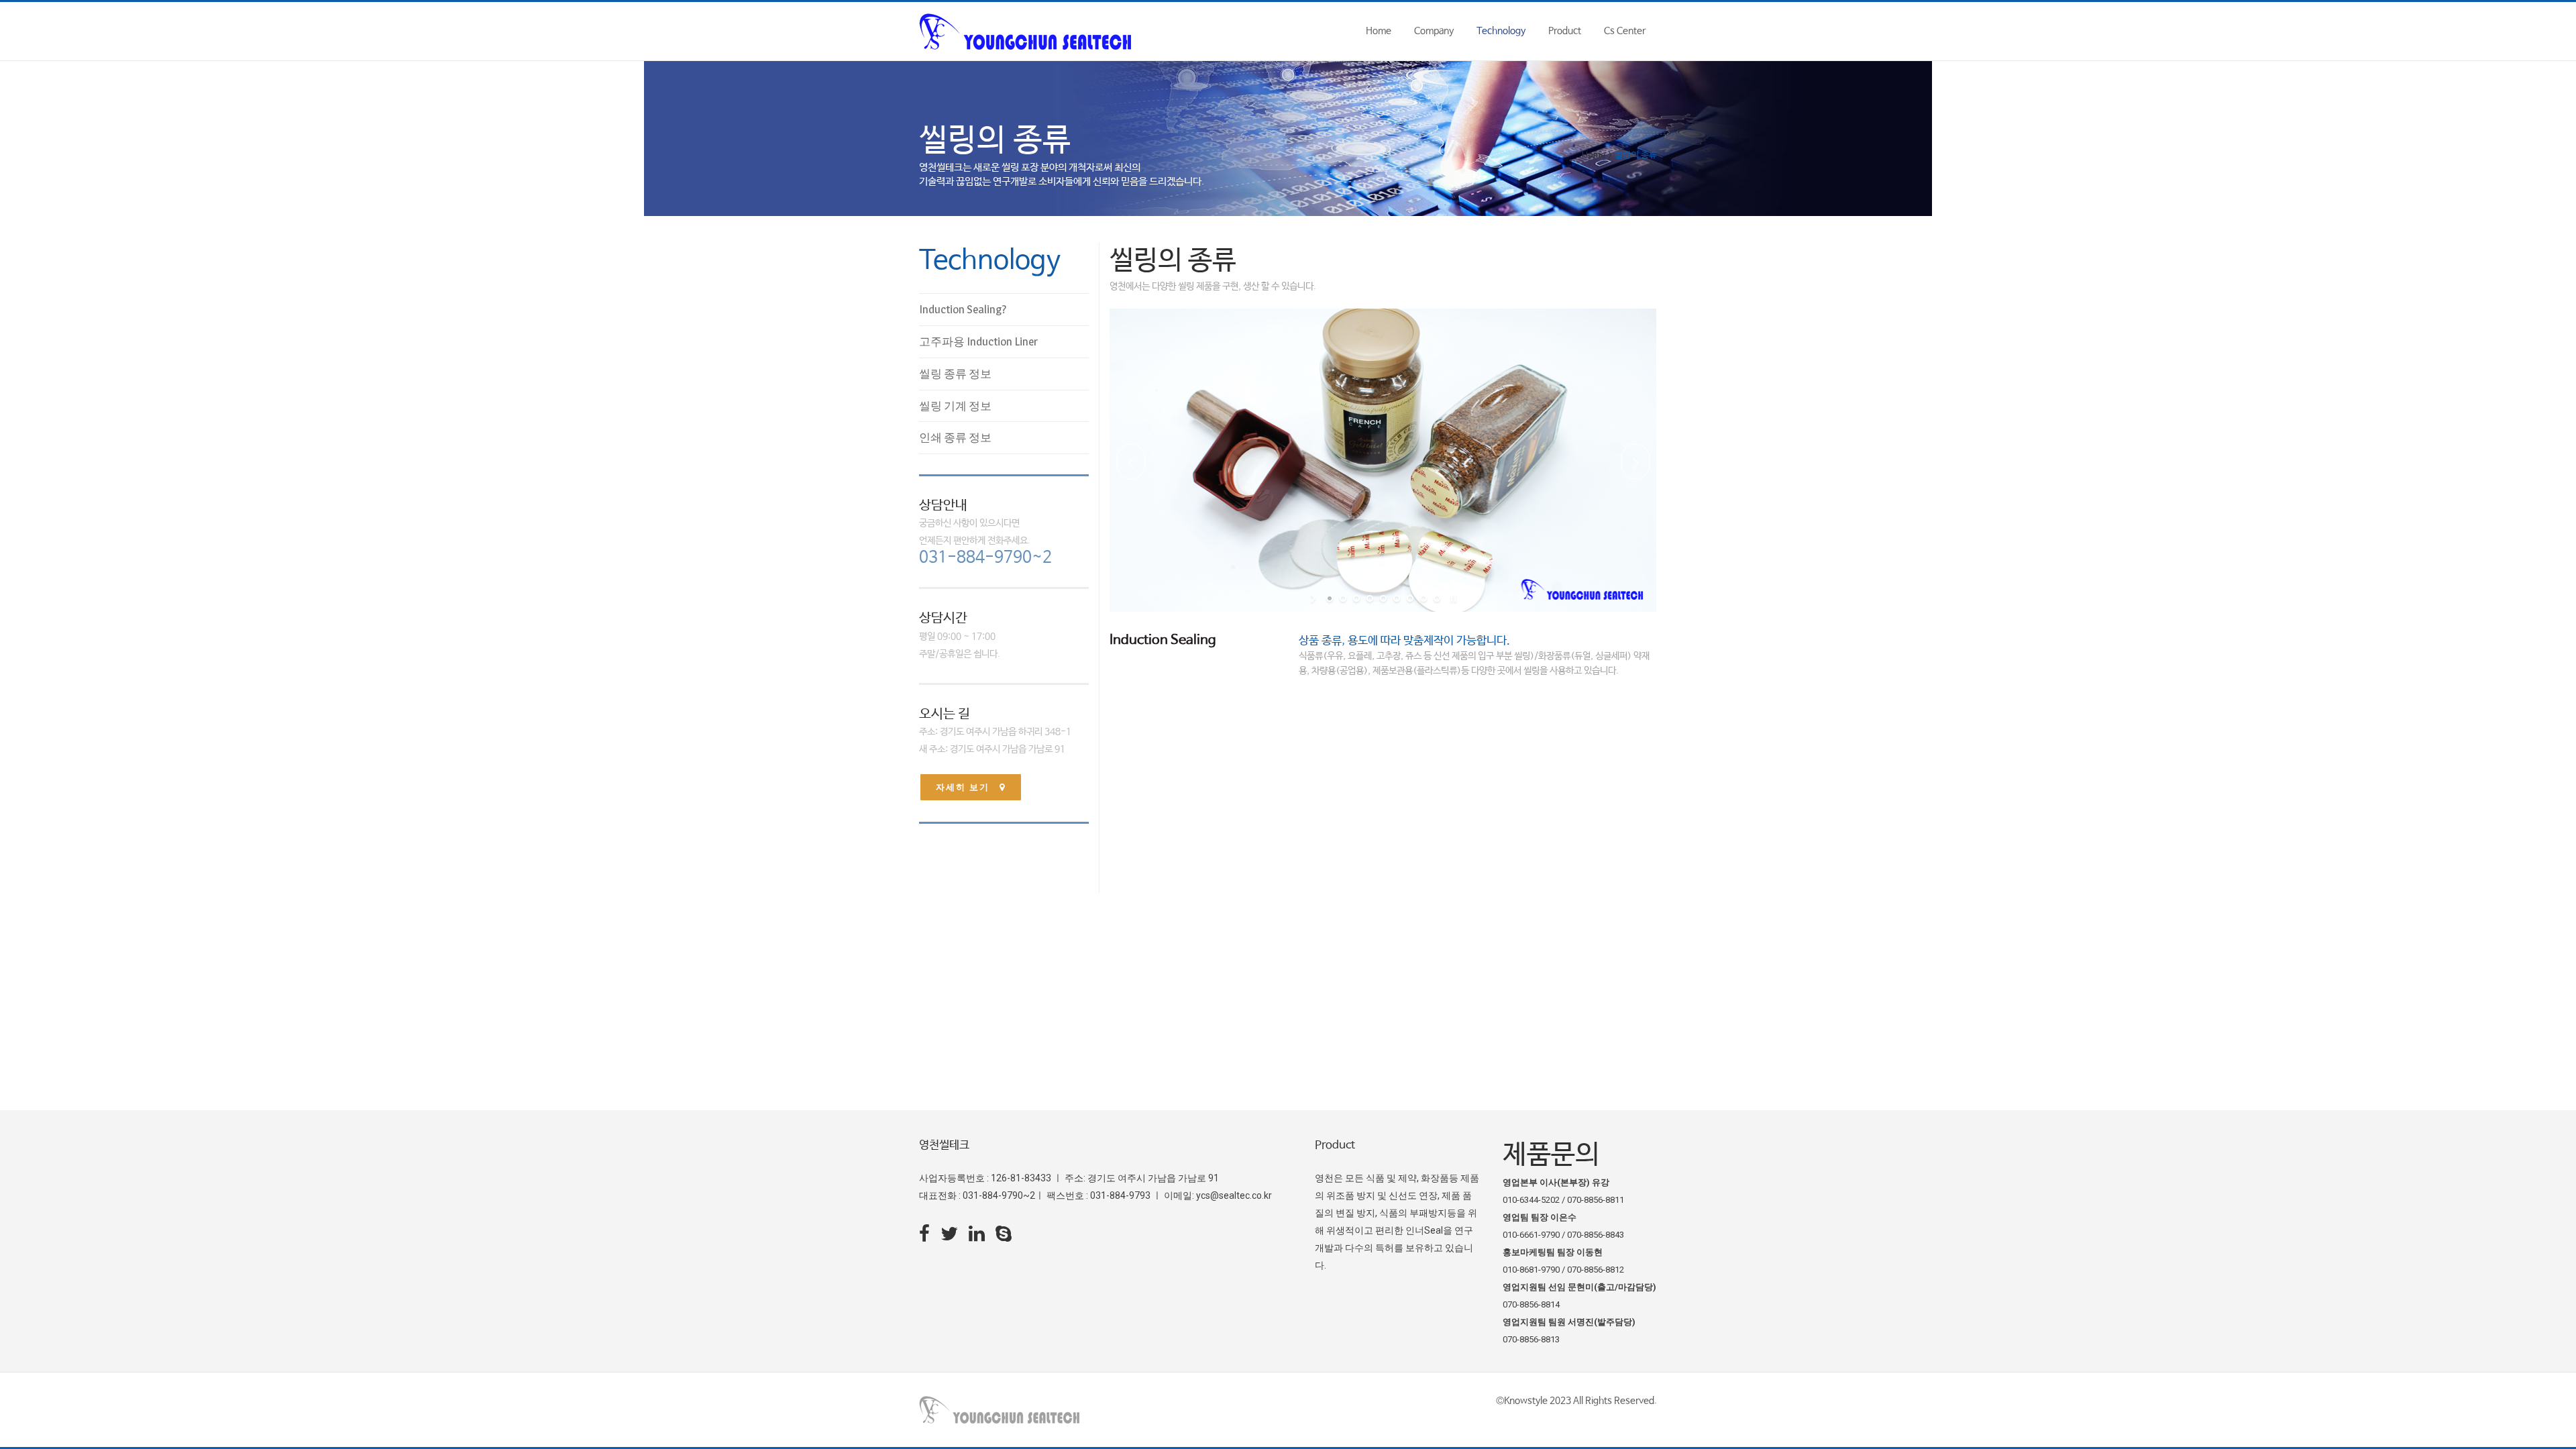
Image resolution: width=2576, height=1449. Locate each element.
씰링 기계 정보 (955, 406)
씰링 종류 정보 (955, 374)
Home (1594, 155)
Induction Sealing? (963, 309)
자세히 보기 (963, 787)
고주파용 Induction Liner (978, 341)
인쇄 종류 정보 (955, 437)
